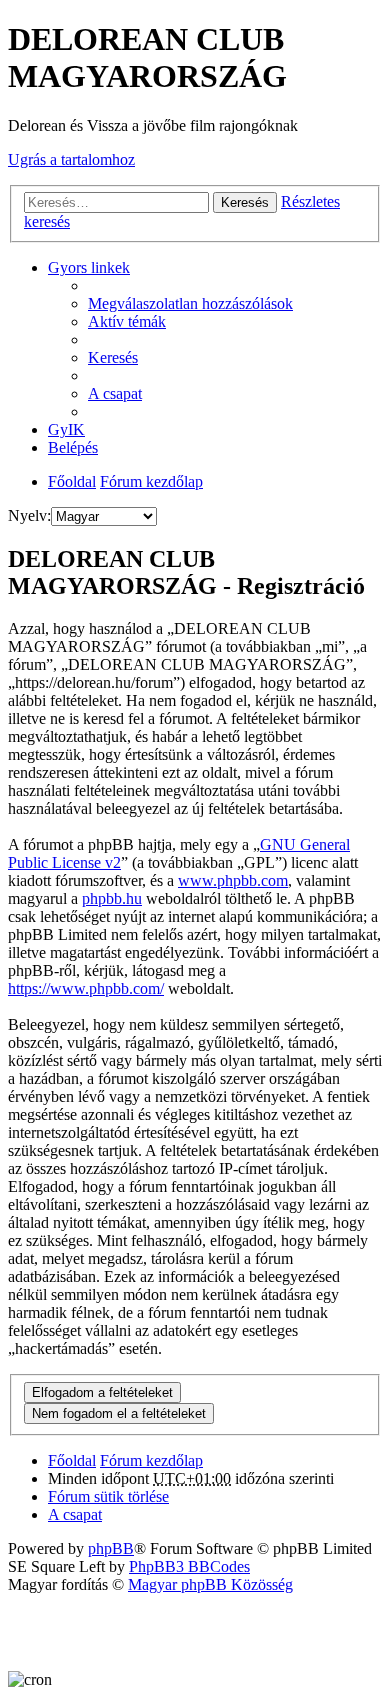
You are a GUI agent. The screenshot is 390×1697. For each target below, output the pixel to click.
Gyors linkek (89, 267)
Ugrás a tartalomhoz (71, 159)
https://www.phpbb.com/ (86, 988)
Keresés (245, 202)
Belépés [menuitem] (73, 447)
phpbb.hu (112, 898)
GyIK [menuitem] (66, 429)
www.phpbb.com (233, 880)
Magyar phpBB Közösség (210, 1584)
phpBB (111, 1548)
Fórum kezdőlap (151, 481)
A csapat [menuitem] (115, 393)
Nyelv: (29, 515)
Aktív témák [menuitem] (127, 321)
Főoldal (72, 481)
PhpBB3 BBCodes (189, 1566)
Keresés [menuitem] (113, 357)
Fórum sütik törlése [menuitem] (108, 1496)
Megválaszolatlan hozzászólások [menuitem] (190, 303)
